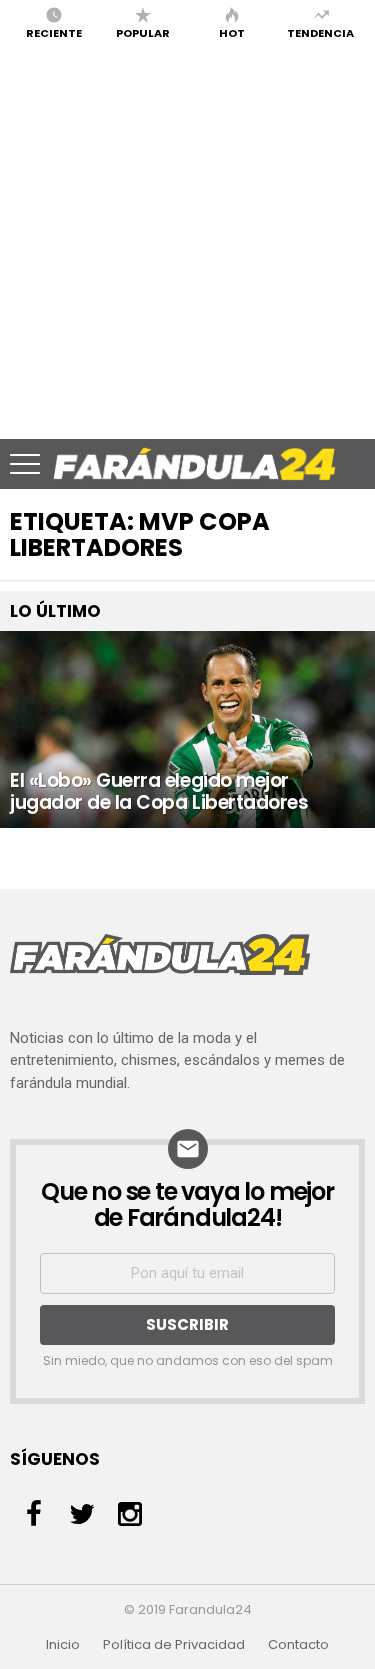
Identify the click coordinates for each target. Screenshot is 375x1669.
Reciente (54, 32)
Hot (232, 32)
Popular (143, 32)
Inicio (63, 1645)
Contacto (298, 1645)
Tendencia (320, 32)
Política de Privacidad (174, 1645)
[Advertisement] (187, 241)
